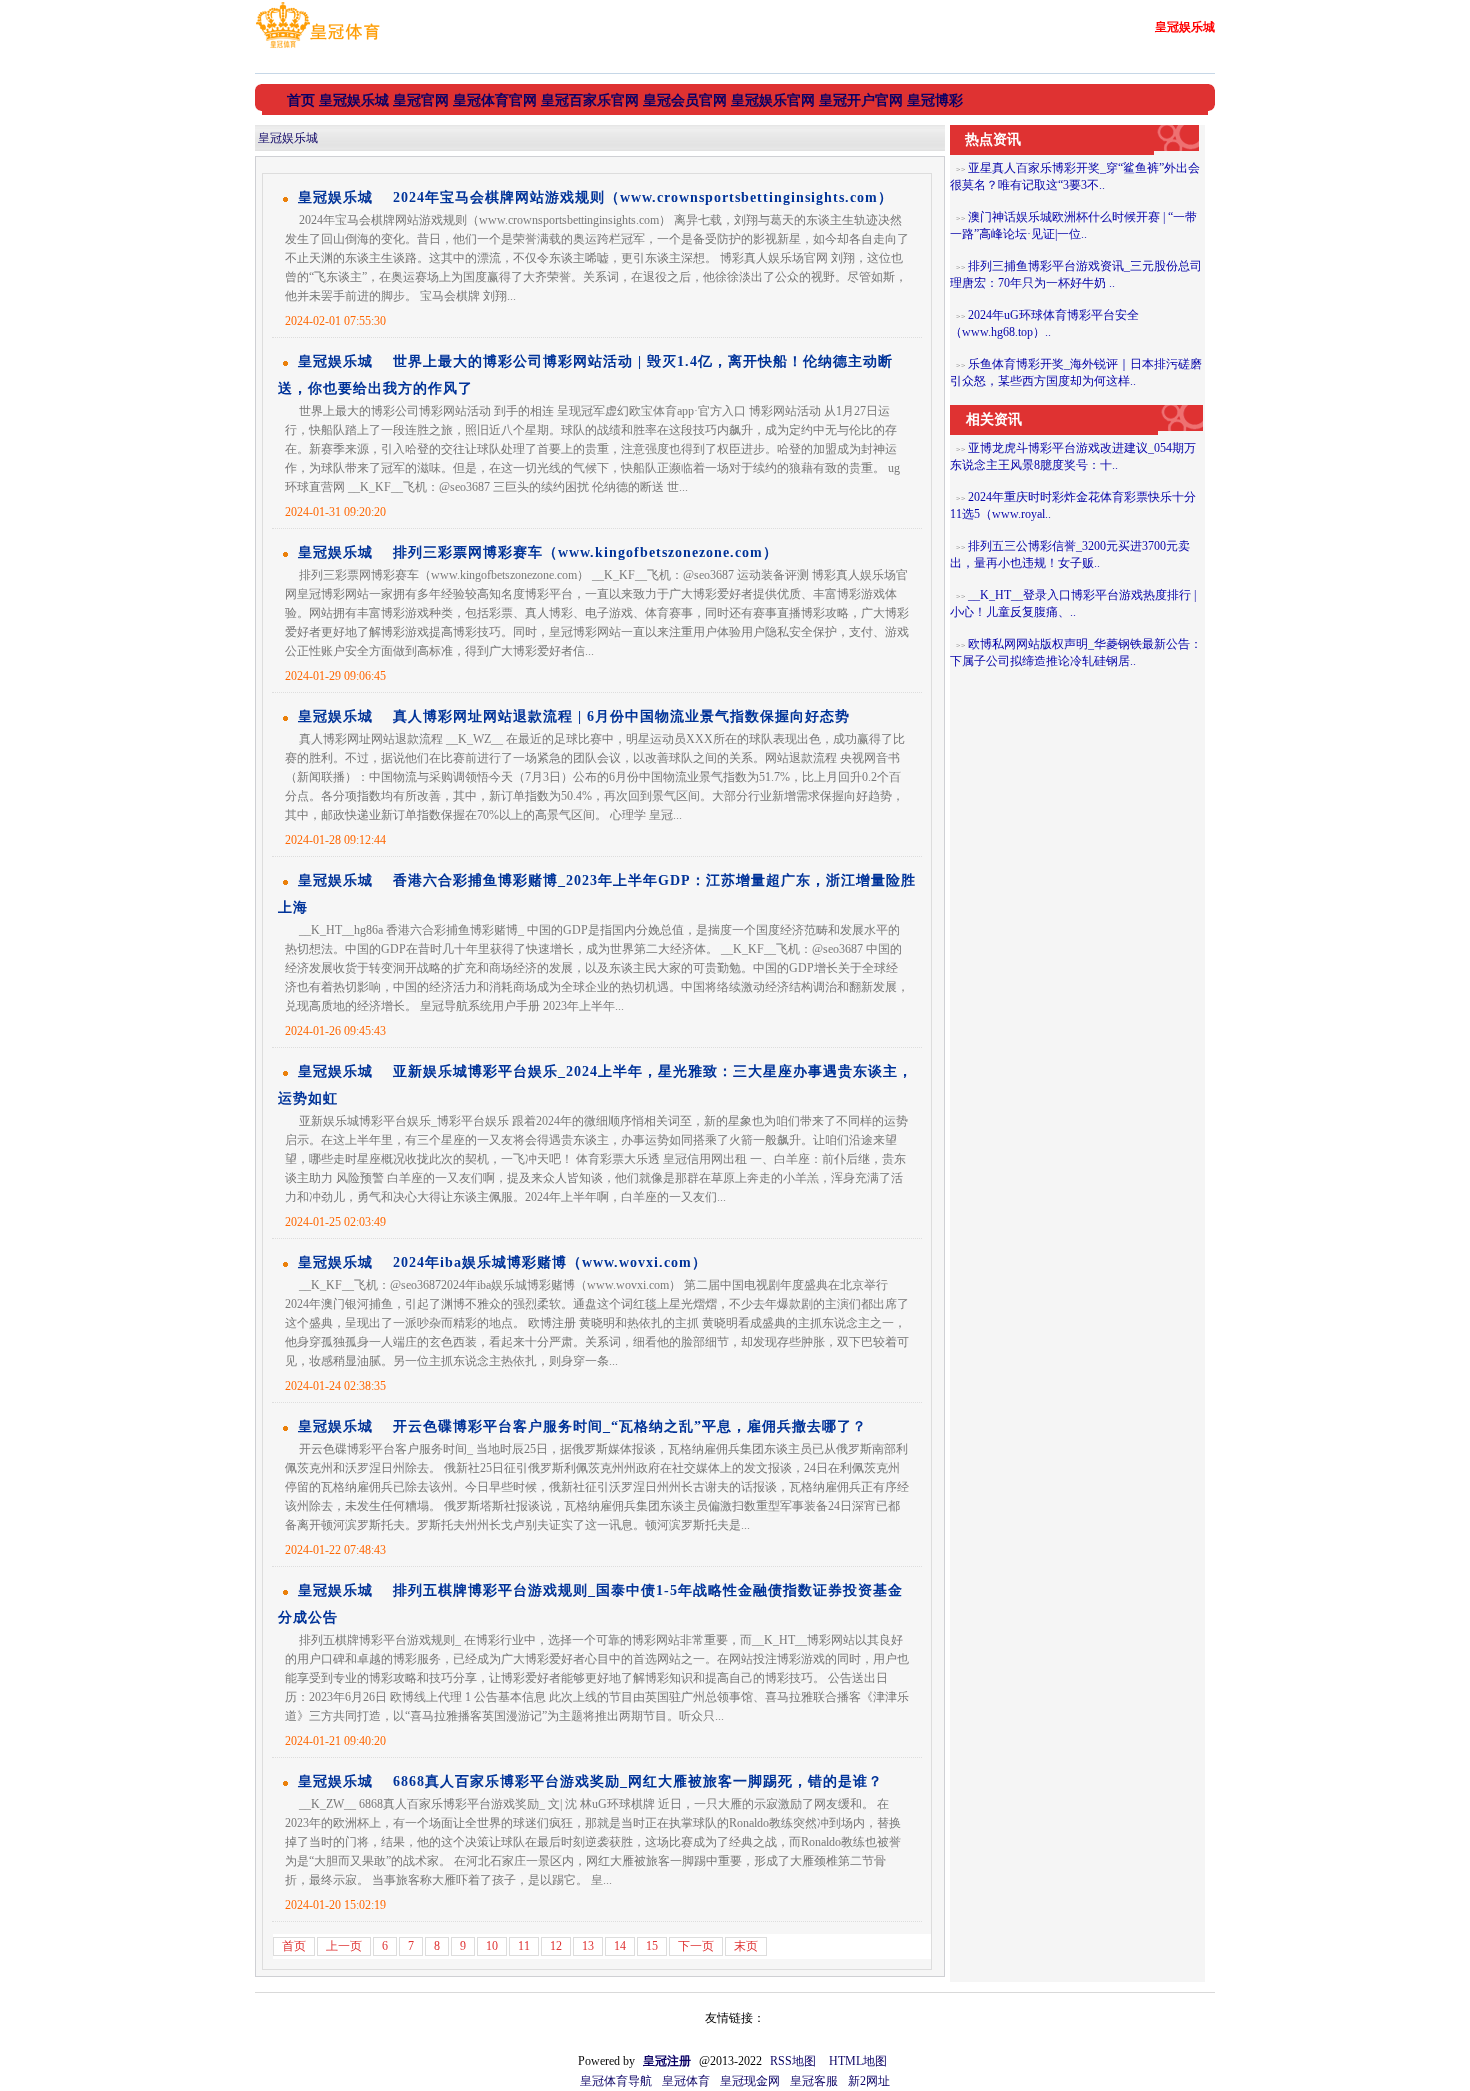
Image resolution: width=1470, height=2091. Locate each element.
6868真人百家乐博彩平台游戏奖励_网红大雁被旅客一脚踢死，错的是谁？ (638, 1781)
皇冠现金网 (750, 2081)
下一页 (696, 1946)
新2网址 (869, 2081)
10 (492, 1946)
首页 (294, 1946)
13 (588, 1946)
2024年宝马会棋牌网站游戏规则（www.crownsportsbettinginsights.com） (643, 197)
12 (556, 1946)
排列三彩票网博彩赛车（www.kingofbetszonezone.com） (585, 552)
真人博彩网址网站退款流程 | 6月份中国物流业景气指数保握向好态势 (621, 716)
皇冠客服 (814, 2081)
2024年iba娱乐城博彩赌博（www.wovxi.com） (550, 1262)
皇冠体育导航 (616, 2081)
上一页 (344, 1946)
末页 (746, 1946)
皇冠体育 (686, 2081)
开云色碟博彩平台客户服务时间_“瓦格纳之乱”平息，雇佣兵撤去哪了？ (630, 1426)
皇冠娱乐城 (288, 138)
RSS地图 (793, 2061)
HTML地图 (858, 2061)
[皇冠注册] (317, 48)
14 (620, 1946)
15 (652, 1946)
